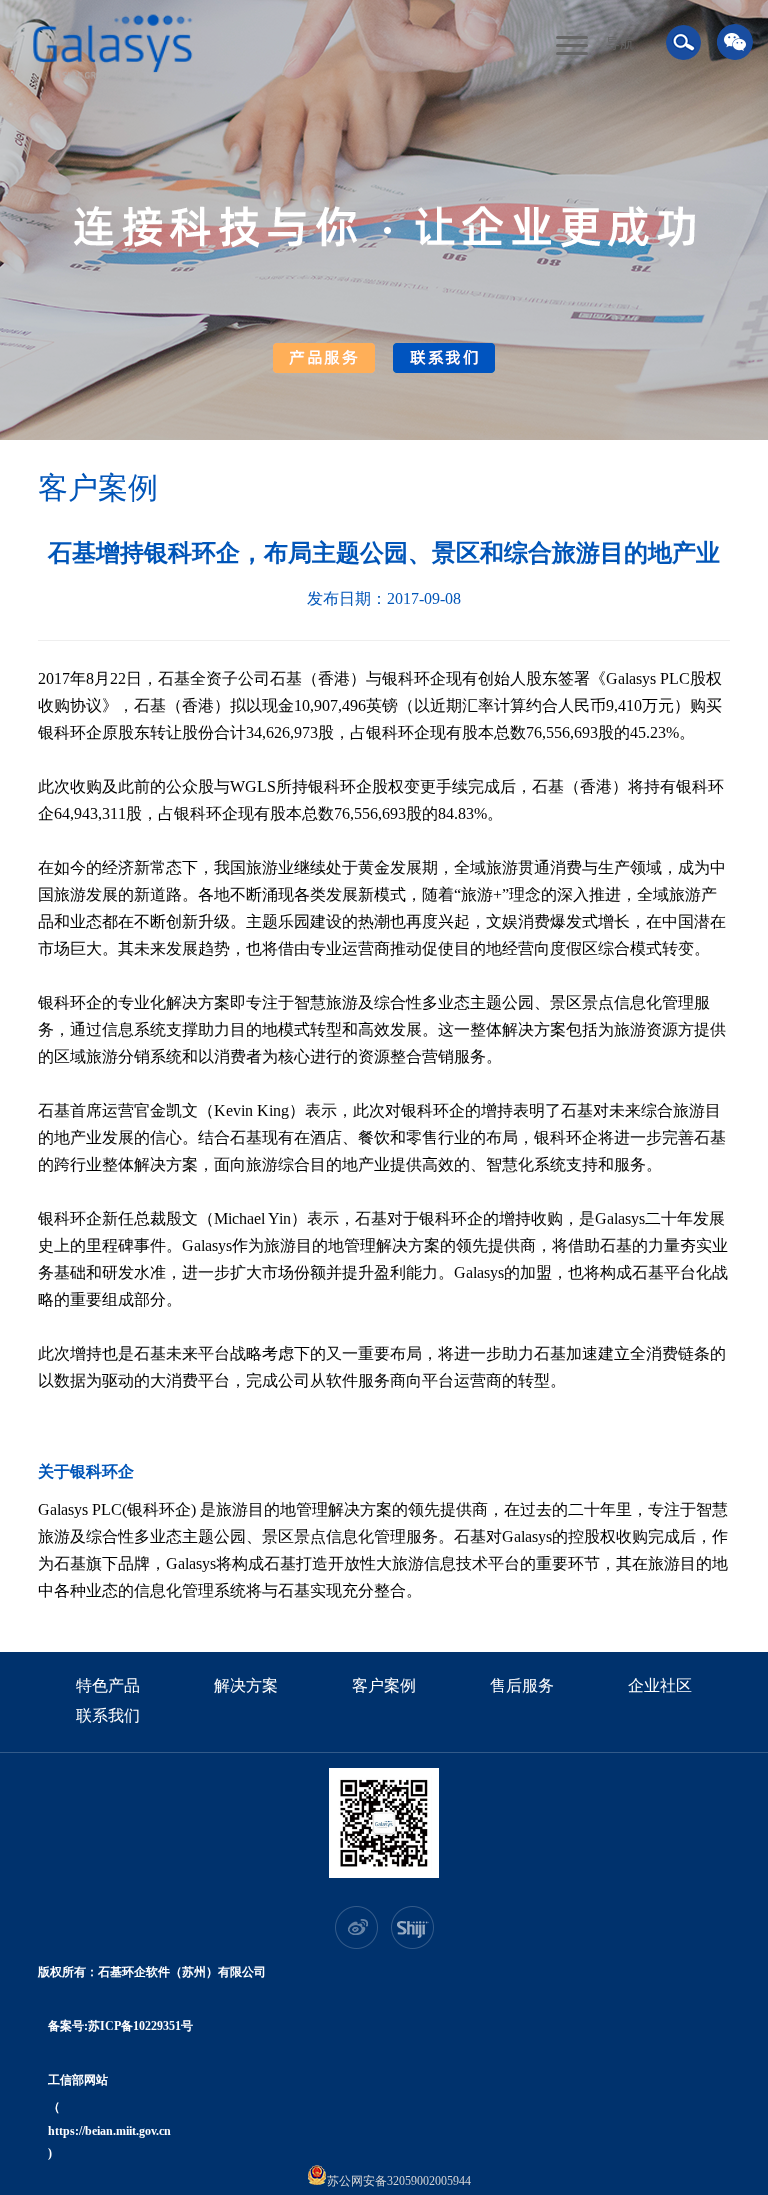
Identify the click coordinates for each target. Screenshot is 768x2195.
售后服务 (522, 1687)
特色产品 (108, 1687)
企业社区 (660, 1687)
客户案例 (384, 1687)
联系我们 (108, 1717)
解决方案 (246, 1687)
